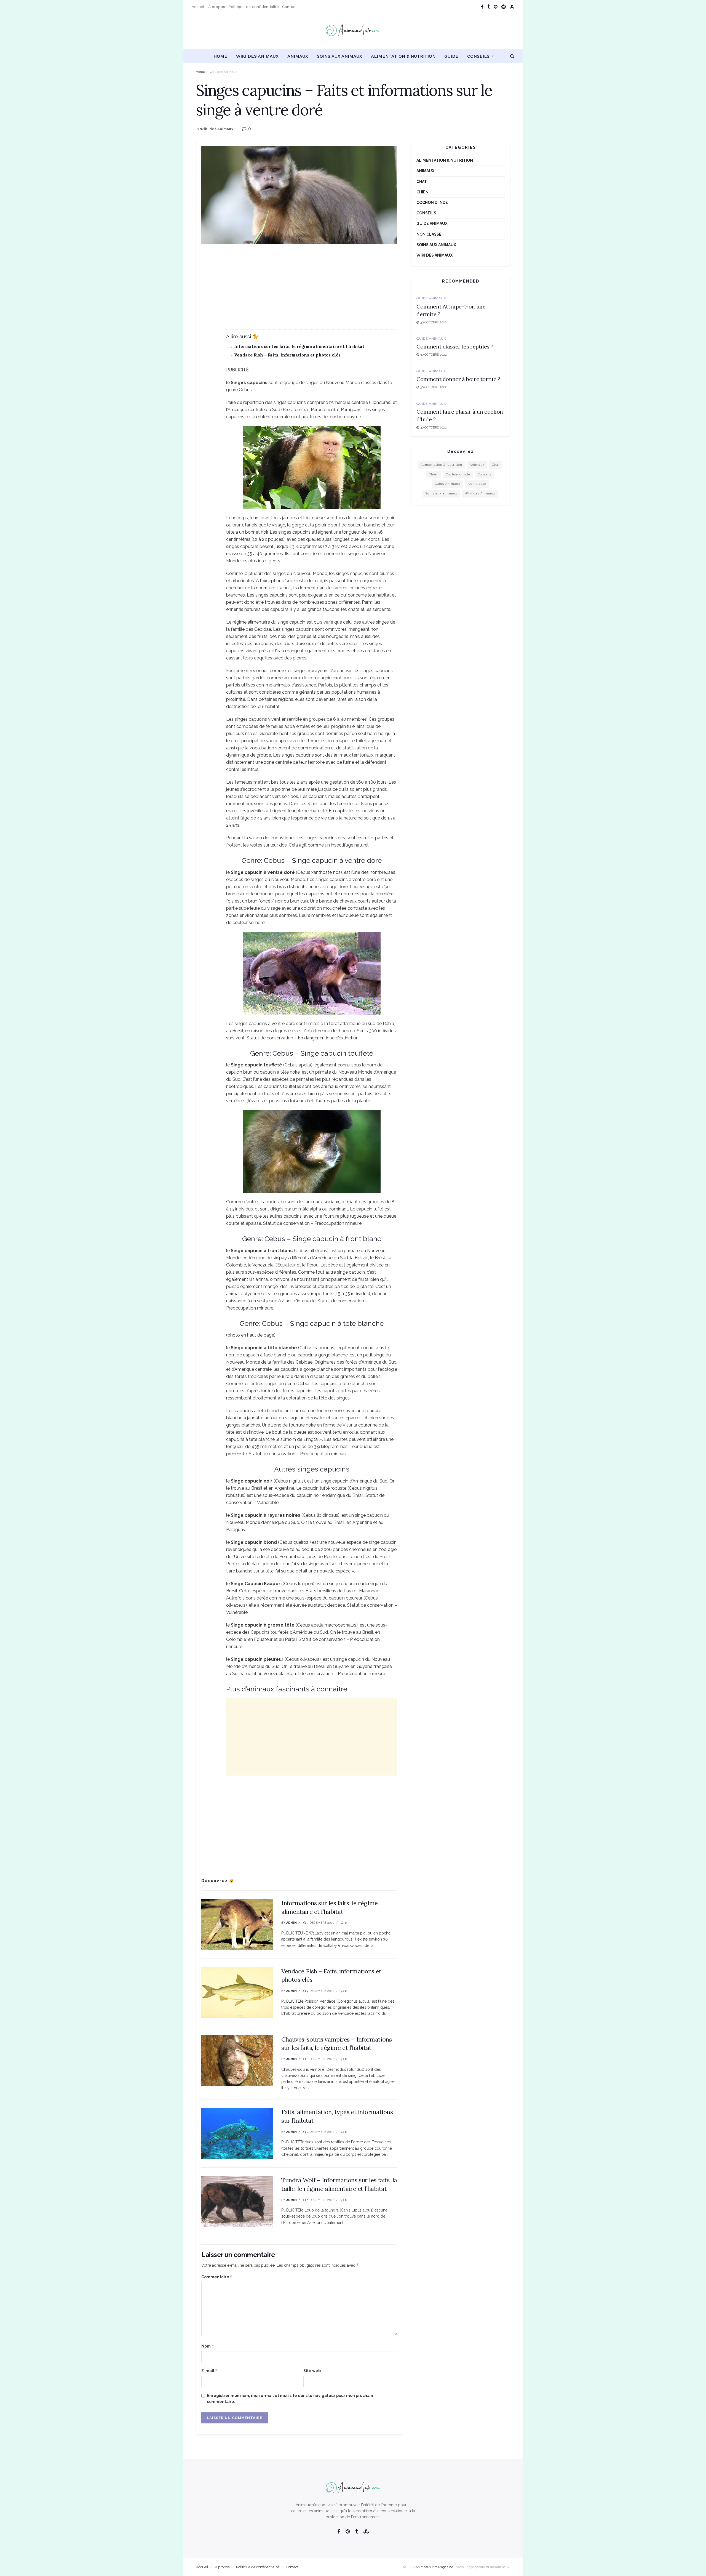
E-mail (210, 2371)
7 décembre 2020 (320, 2132)
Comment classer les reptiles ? (455, 346)
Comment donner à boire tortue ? (458, 379)
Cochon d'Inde (432, 203)
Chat (422, 182)
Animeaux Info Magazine (434, 2567)
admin (292, 1923)
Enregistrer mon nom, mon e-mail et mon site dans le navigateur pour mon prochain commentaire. (290, 2399)
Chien (422, 192)
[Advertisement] (299, 291)
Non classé (429, 234)
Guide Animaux (432, 223)
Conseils (478, 56)
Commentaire (217, 2277)
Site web (312, 2371)
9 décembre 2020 (320, 1923)
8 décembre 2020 (320, 2059)
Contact (290, 7)
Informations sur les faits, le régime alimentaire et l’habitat (299, 346)
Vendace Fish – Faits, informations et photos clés (287, 355)
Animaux (298, 56)
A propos (217, 7)
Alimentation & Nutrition (403, 56)
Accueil (198, 7)
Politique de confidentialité (254, 7)
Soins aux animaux (339, 56)
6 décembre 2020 (320, 2200)
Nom (208, 2346)
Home (220, 56)
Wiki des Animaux (257, 56)
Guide (451, 56)
